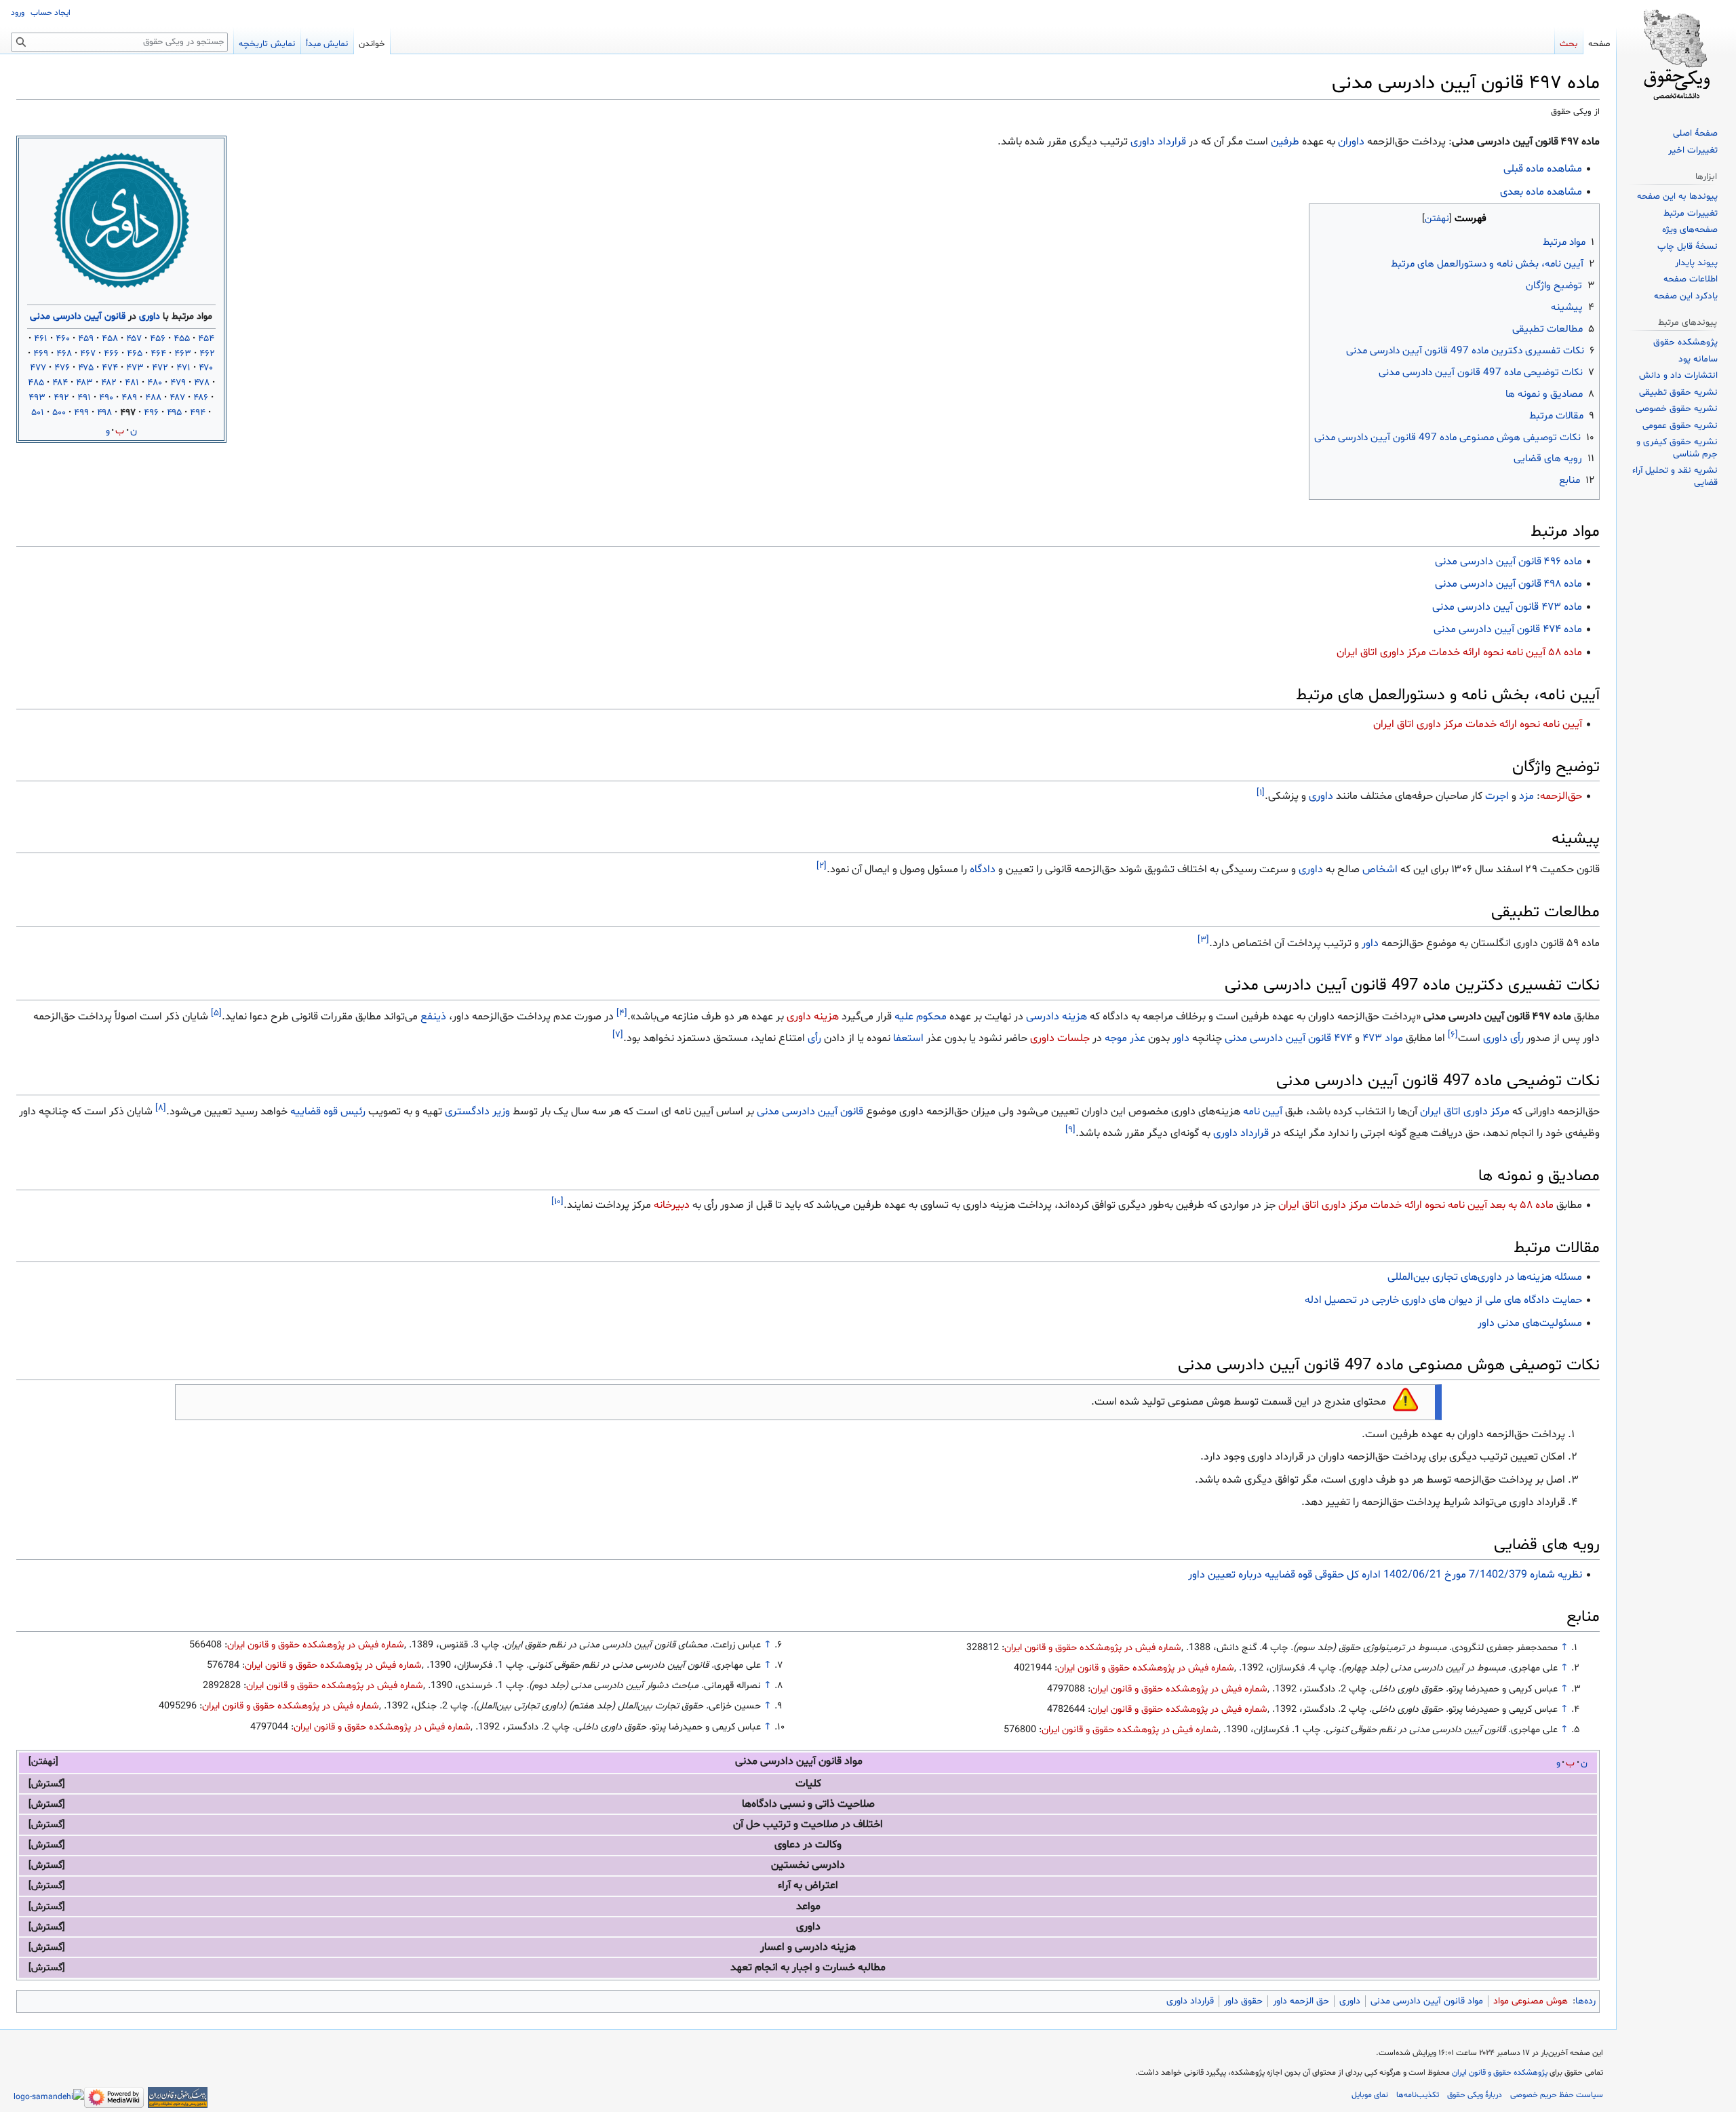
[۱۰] (557, 1202)
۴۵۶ (158, 339)
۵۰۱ (38, 413)
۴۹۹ (81, 413)
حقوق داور (1243, 1796)
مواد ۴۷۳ (1383, 1038)
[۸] (161, 1108)
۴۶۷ (88, 354)
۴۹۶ (151, 413)
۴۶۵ (135, 354)
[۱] (1261, 793)
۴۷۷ (38, 368)
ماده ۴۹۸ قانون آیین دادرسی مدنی (1508, 584)
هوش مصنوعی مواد (1531, 1796)
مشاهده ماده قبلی (1543, 169)
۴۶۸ (64, 354)
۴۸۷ (177, 398)
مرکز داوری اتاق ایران (1465, 1112)
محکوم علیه (921, 1017)
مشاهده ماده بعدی (1541, 192)
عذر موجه (1125, 1038)
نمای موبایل (1370, 1890)
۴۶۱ (41, 339)
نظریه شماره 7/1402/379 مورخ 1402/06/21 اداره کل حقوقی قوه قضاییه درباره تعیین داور (1385, 1575)
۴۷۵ (86, 368)
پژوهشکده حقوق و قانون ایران (1500, 1868)
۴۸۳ (84, 383)
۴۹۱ (84, 398)
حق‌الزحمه (1561, 796)
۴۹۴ (198, 413)
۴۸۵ (36, 383)
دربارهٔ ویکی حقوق (1475, 1890)
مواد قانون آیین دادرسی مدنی (1427, 1796)
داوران (1351, 142)
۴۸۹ (129, 398)
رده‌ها (1585, 1796)
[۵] (216, 1013)
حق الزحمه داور (1301, 1796)
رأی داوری (1503, 1038)
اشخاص (1380, 869)
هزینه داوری (813, 1017)
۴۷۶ (62, 368)
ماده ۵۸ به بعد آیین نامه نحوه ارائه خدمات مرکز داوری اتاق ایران (1416, 1205)
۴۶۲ (207, 354)
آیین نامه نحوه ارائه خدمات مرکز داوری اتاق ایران (1478, 724)
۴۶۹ (41, 354)
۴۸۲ (109, 383)
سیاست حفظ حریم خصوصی (1557, 1890)
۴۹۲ (61, 398)
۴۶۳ (183, 354)
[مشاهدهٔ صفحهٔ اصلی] (1676, 54)
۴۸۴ (60, 383)
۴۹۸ (104, 413)
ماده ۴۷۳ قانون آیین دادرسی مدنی (1507, 607)
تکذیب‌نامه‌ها (1418, 1890)
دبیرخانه (672, 1205)
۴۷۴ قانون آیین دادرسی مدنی (1288, 1038)
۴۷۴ (110, 368)
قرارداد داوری (1158, 142)
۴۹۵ (174, 413)
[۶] (1453, 1035)
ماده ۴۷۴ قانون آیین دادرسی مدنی (1508, 629)
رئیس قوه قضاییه (328, 1112)
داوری (150, 316)
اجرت (1497, 796)
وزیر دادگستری (477, 1112)
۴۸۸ (153, 398)
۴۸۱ (132, 383)
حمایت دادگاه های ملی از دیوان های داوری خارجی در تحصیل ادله (1443, 1300)
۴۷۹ (178, 383)
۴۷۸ (202, 383)
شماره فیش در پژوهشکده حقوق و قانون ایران (1093, 1648)
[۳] (1203, 939)
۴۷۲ (160, 368)
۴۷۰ (206, 368)
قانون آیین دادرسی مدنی (78, 316)
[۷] (618, 1035)
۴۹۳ (37, 398)
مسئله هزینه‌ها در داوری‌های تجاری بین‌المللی (1485, 1277)
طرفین (1285, 142)
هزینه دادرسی (1057, 1017)
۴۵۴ (206, 339)
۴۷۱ (183, 368)
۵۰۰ (59, 413)
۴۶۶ (111, 354)
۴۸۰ (155, 383)
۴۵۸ (110, 339)
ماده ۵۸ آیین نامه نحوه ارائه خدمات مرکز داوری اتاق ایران (1459, 652)
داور (1370, 943)
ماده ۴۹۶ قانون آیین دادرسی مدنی (1508, 562)
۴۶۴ (158, 354)
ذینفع (433, 1017)
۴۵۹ (86, 339)
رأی (814, 1038)
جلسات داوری (1060, 1038)
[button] (49, 1762)
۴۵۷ (134, 339)
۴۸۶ (201, 398)
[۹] (1070, 1130)
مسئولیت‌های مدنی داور (1530, 1323)
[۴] (622, 1013)
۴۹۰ (106, 398)
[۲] (822, 866)
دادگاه (983, 869)
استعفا (908, 1038)
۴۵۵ (182, 339)
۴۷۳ (135, 368)
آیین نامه (1263, 1112)
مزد (1526, 796)
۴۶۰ (63, 339)
